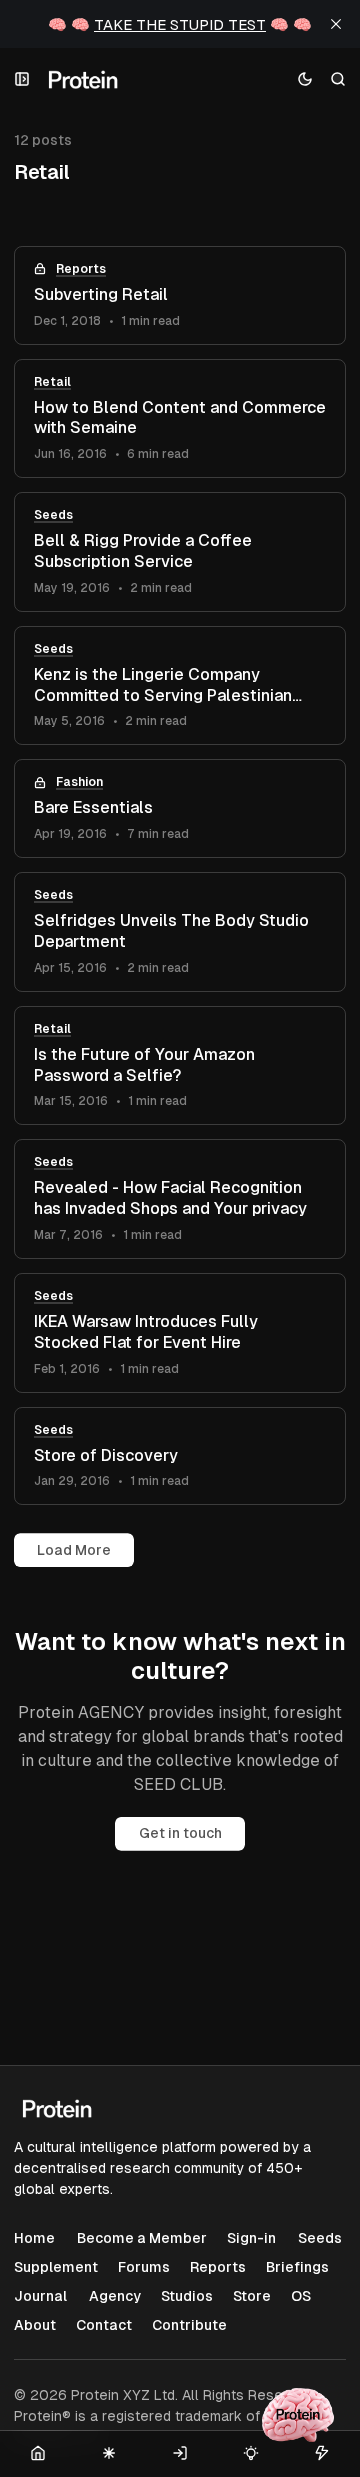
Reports (81, 269)
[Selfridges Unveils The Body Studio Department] (180, 932)
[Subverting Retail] (180, 295)
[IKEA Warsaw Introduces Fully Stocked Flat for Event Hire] (180, 1333)
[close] (336, 24)
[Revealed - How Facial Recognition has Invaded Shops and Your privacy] (180, 1199)
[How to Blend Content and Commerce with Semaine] (180, 419)
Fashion (79, 782)
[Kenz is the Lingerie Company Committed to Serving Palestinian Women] (180, 686)
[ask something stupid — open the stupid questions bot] (298, 2415)
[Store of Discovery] (180, 1456)
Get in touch (180, 1833)
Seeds (53, 515)
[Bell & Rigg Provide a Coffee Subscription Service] (180, 552)
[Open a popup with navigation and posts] (22, 79)
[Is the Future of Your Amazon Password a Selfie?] (180, 1066)
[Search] (338, 79)
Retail (52, 382)
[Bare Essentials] (180, 808)
